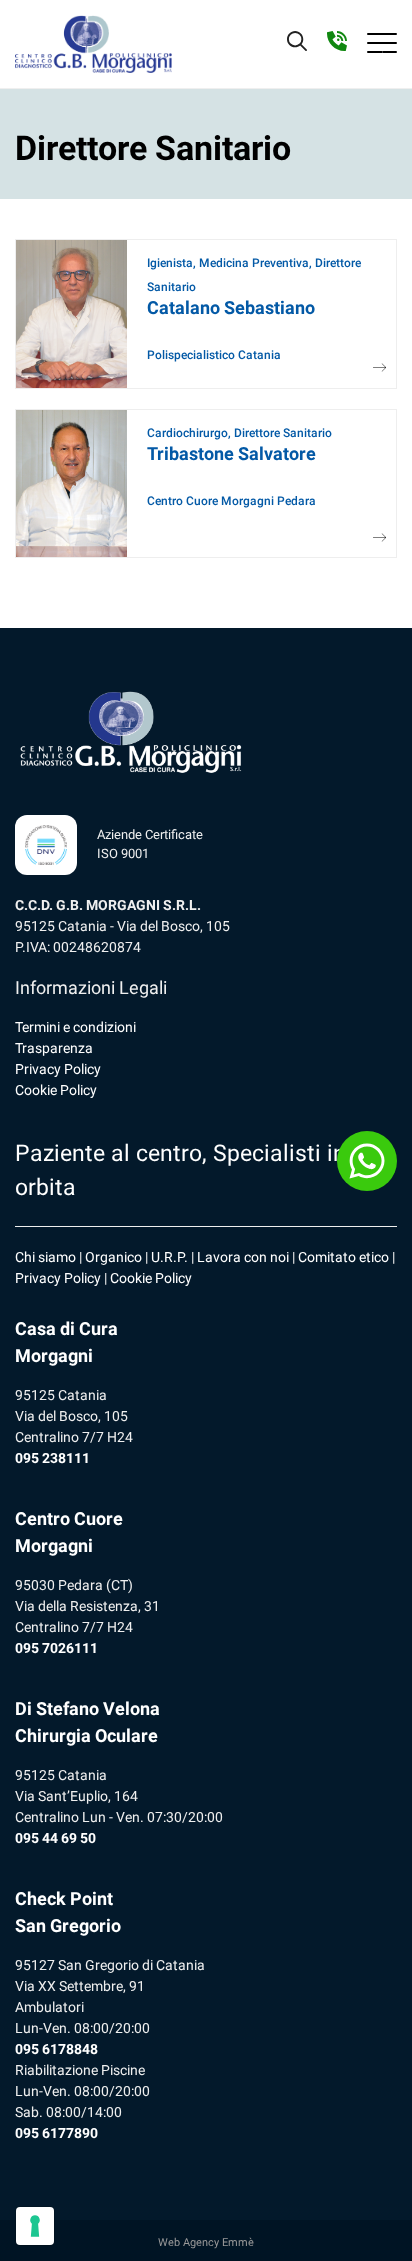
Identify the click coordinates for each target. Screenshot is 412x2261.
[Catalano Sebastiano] (373, 368)
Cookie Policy (56, 1090)
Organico (113, 1257)
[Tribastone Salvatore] (373, 538)
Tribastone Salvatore (231, 453)
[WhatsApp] (367, 1161)
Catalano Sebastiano (231, 307)
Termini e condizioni (75, 1027)
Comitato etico (343, 1257)
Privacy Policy (58, 1069)
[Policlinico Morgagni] (93, 44)
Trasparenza (54, 1048)
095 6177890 (56, 2133)
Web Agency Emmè (206, 2242)
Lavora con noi (243, 1257)
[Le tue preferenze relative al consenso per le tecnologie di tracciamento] (35, 2226)
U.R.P (167, 1257)
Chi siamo (45, 1257)
